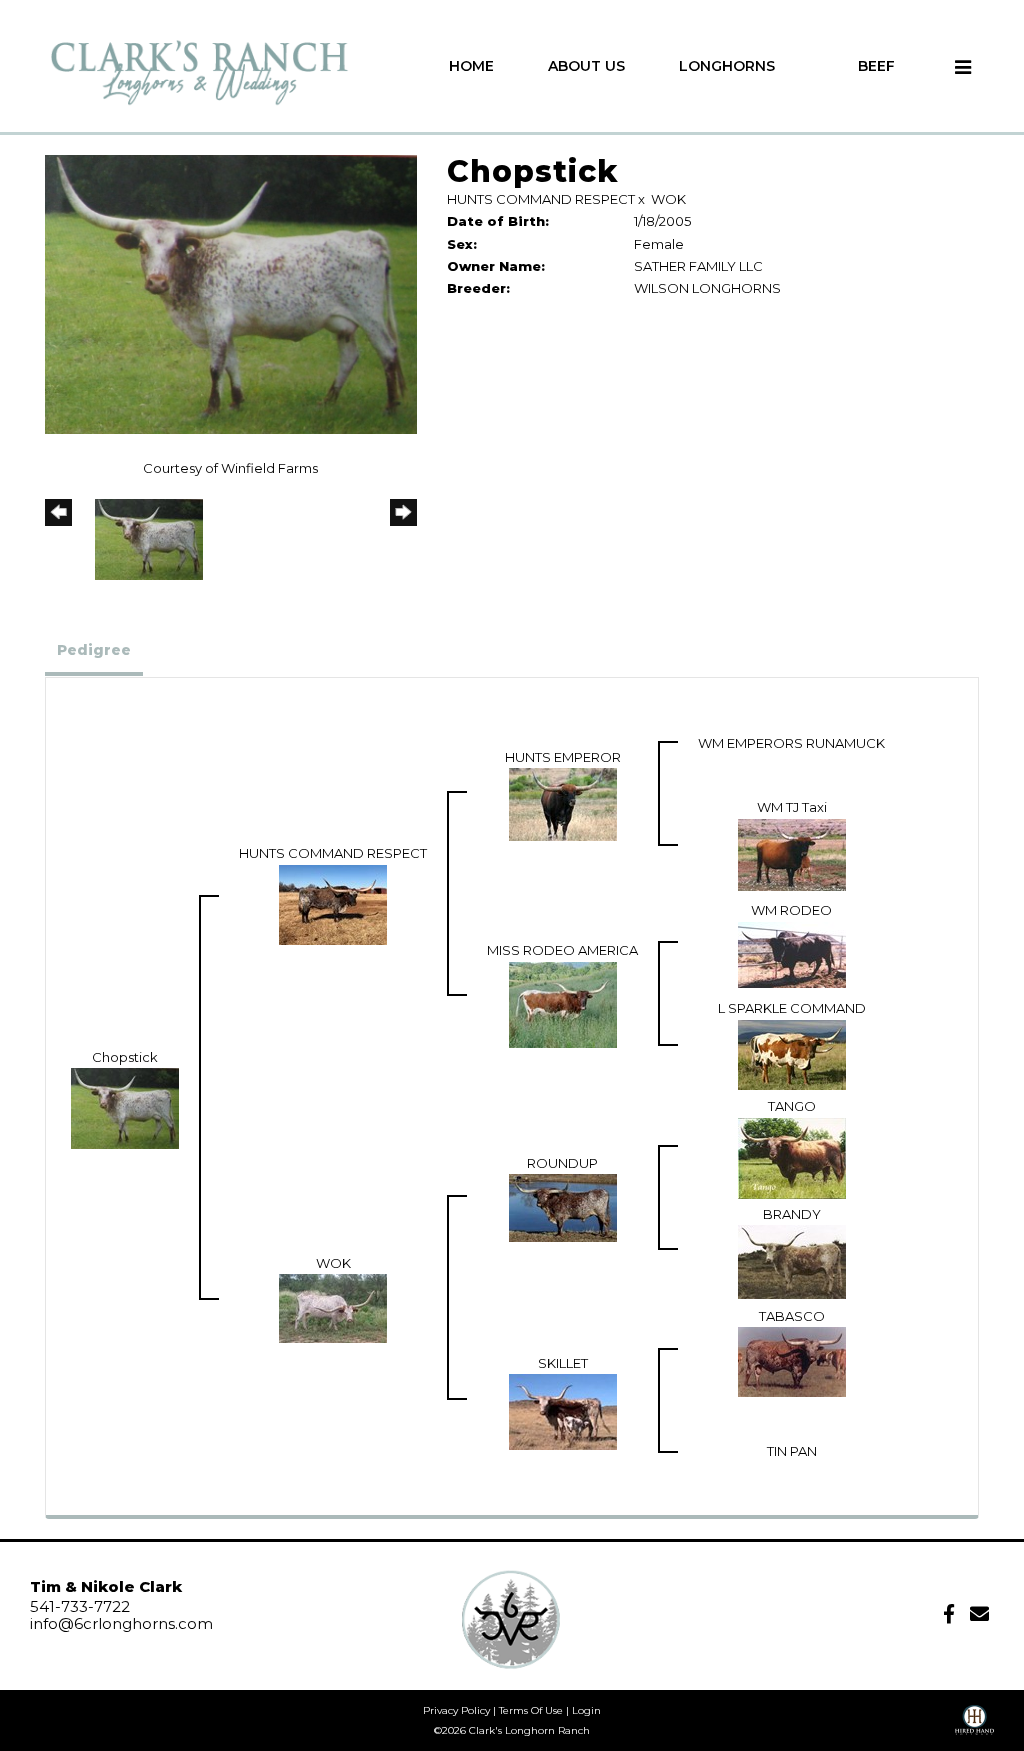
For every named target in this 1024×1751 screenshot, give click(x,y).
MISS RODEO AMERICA (562, 950)
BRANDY (792, 1214)
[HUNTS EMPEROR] (563, 803)
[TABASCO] (792, 1360)
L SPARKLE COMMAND (792, 1008)
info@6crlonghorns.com (121, 1623)
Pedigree (94, 650)
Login (586, 1710)
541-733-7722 (80, 1606)
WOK (668, 199)
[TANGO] (792, 1156)
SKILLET (563, 1363)
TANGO (792, 1106)
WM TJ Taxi (792, 807)
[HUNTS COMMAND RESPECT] (333, 903)
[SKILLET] (563, 1410)
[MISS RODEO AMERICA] (563, 1003)
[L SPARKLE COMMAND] (792, 1053)
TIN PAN (792, 1451)
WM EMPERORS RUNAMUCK (791, 743)
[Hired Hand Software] (974, 1727)
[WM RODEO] (792, 953)
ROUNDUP (562, 1163)
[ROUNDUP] (563, 1207)
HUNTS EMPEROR (563, 757)
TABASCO (792, 1316)
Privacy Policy (456, 1710)
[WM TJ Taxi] (792, 853)
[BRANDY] (792, 1260)
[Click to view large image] (231, 293)
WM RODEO (791, 910)
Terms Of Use (531, 1710)
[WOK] (333, 1307)
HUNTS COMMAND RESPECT (541, 199)
